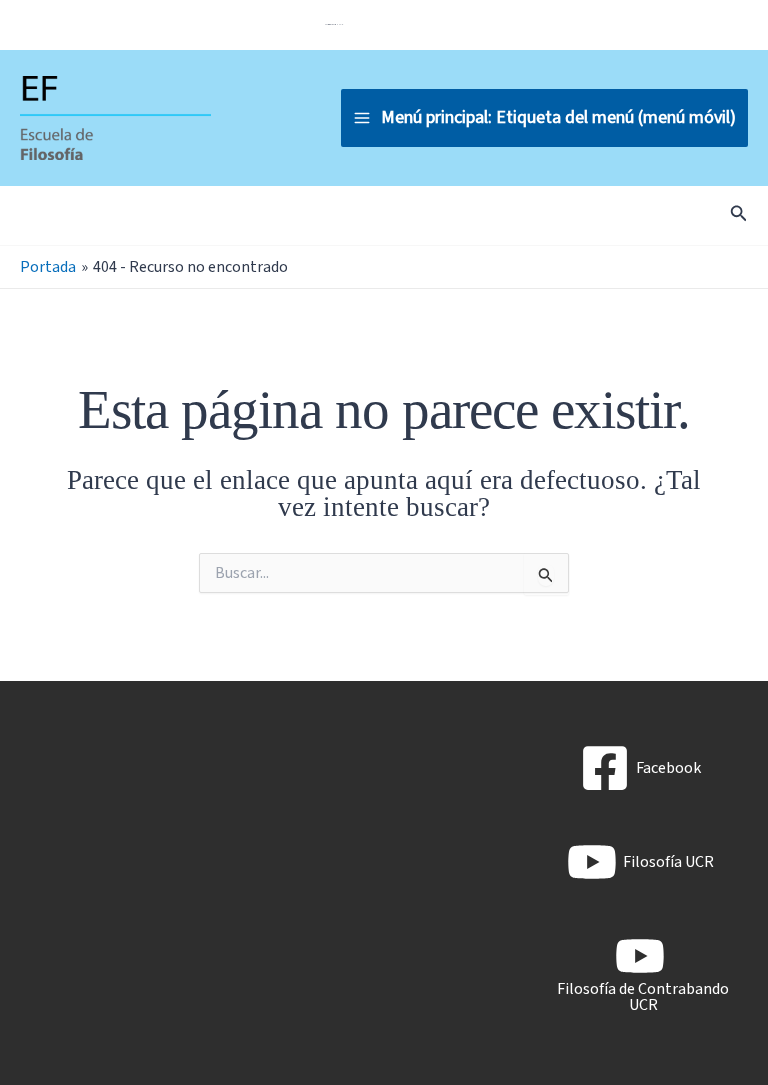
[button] (739, 215)
